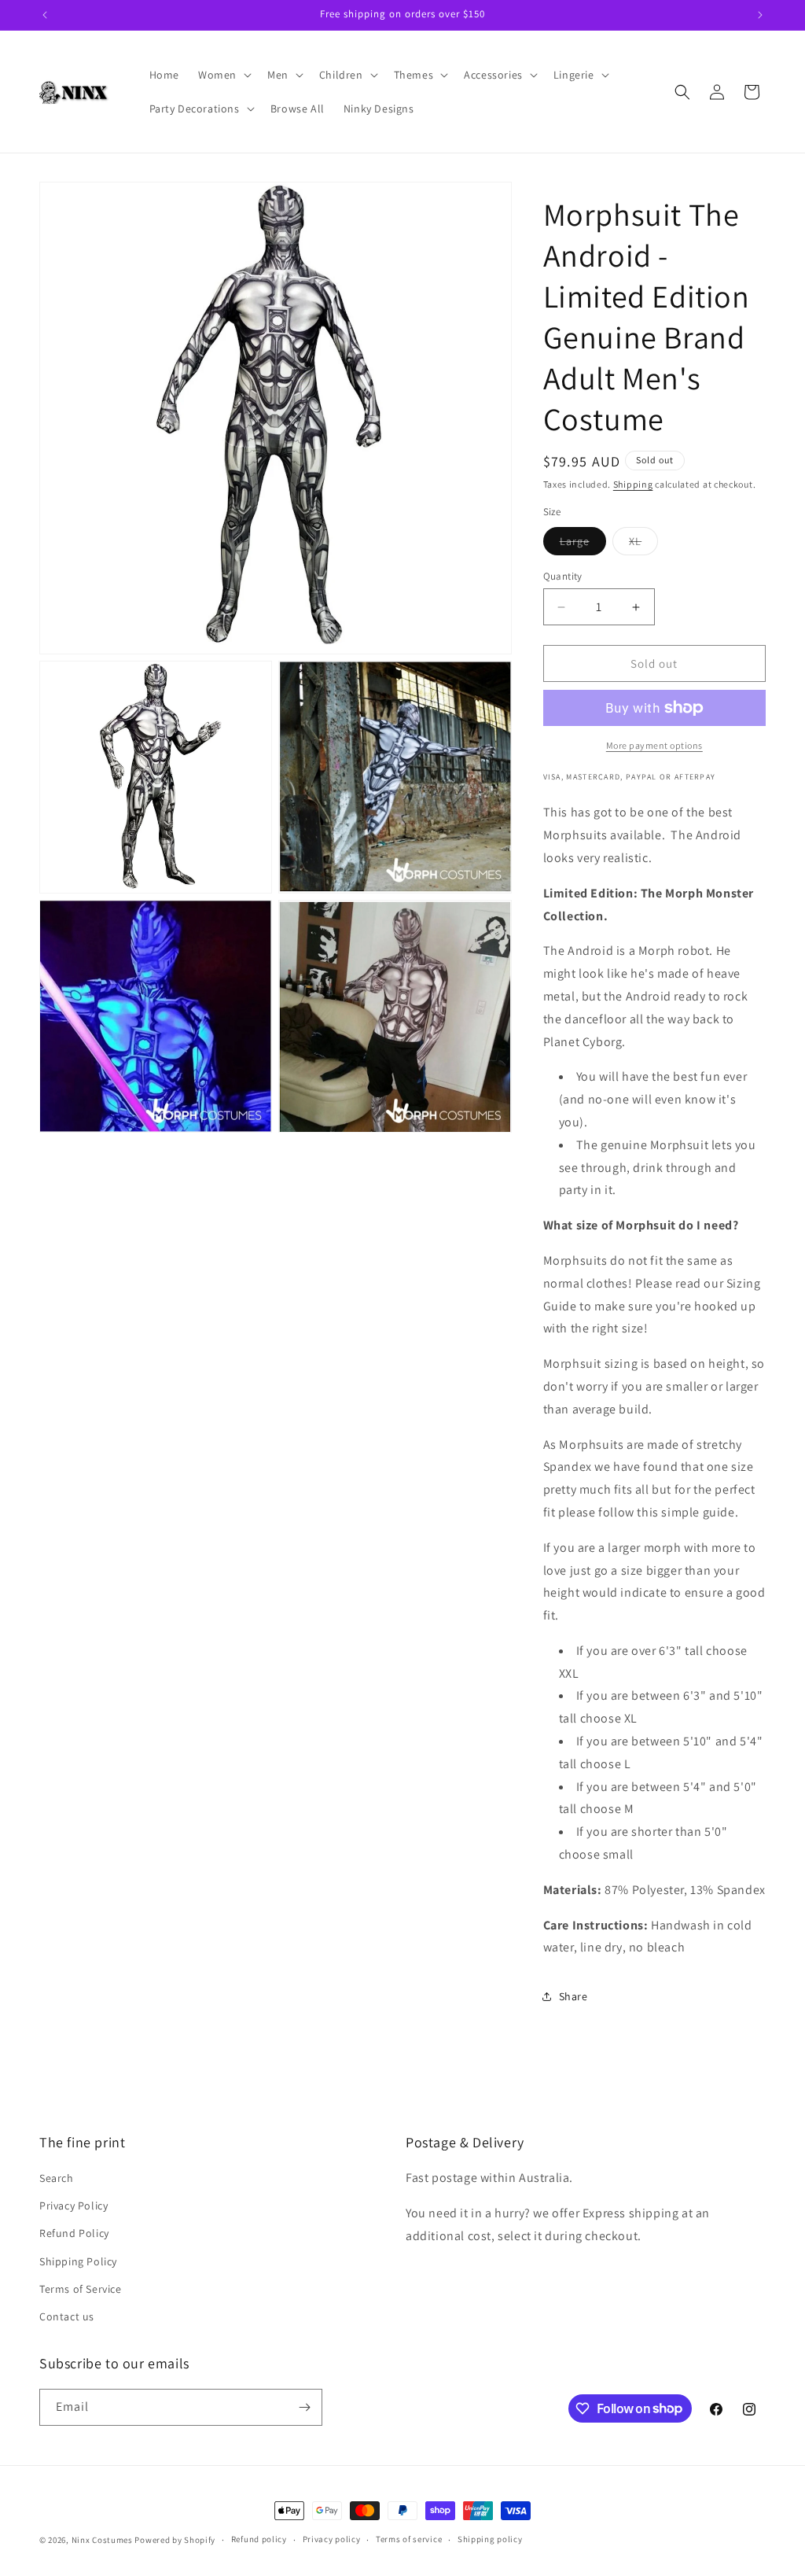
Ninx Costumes (102, 2540)
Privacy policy (332, 2539)
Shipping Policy (78, 2261)
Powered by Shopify (175, 2540)
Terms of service (409, 2539)
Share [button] (573, 1996)
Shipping (633, 484)
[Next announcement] (760, 15)
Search (57, 2178)
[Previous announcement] (45, 15)
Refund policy (259, 2539)
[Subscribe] (304, 2407)
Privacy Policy (74, 2206)
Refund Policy (74, 2233)
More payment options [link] (654, 745)
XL (643, 544)
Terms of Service (81, 2289)
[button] (223, 75)
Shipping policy (490, 2539)
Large (583, 544)
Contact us (67, 2316)
